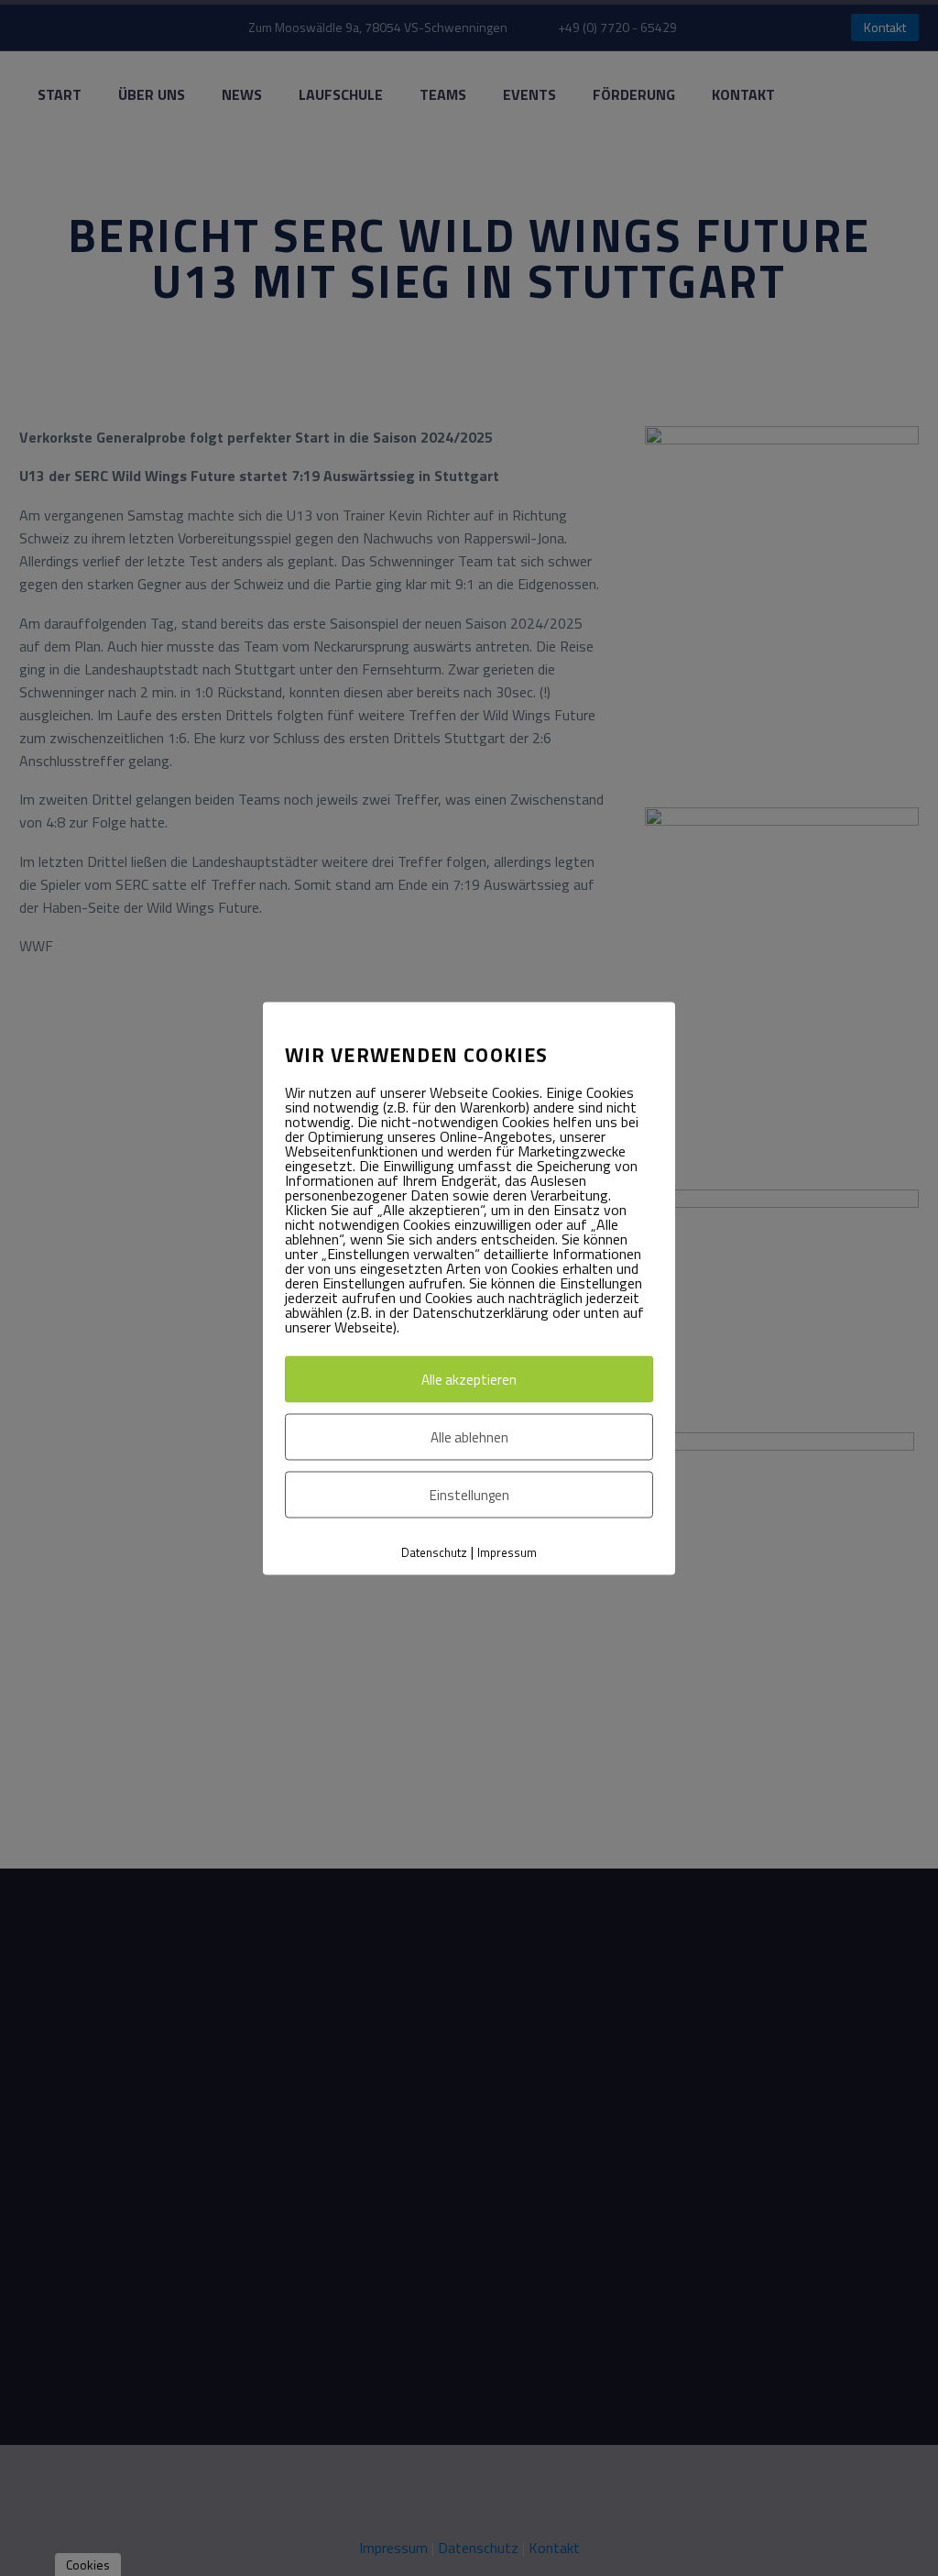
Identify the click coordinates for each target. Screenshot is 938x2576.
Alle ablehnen (469, 1436)
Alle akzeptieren (469, 1379)
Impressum (507, 1551)
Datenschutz (434, 1551)
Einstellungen (469, 1494)
